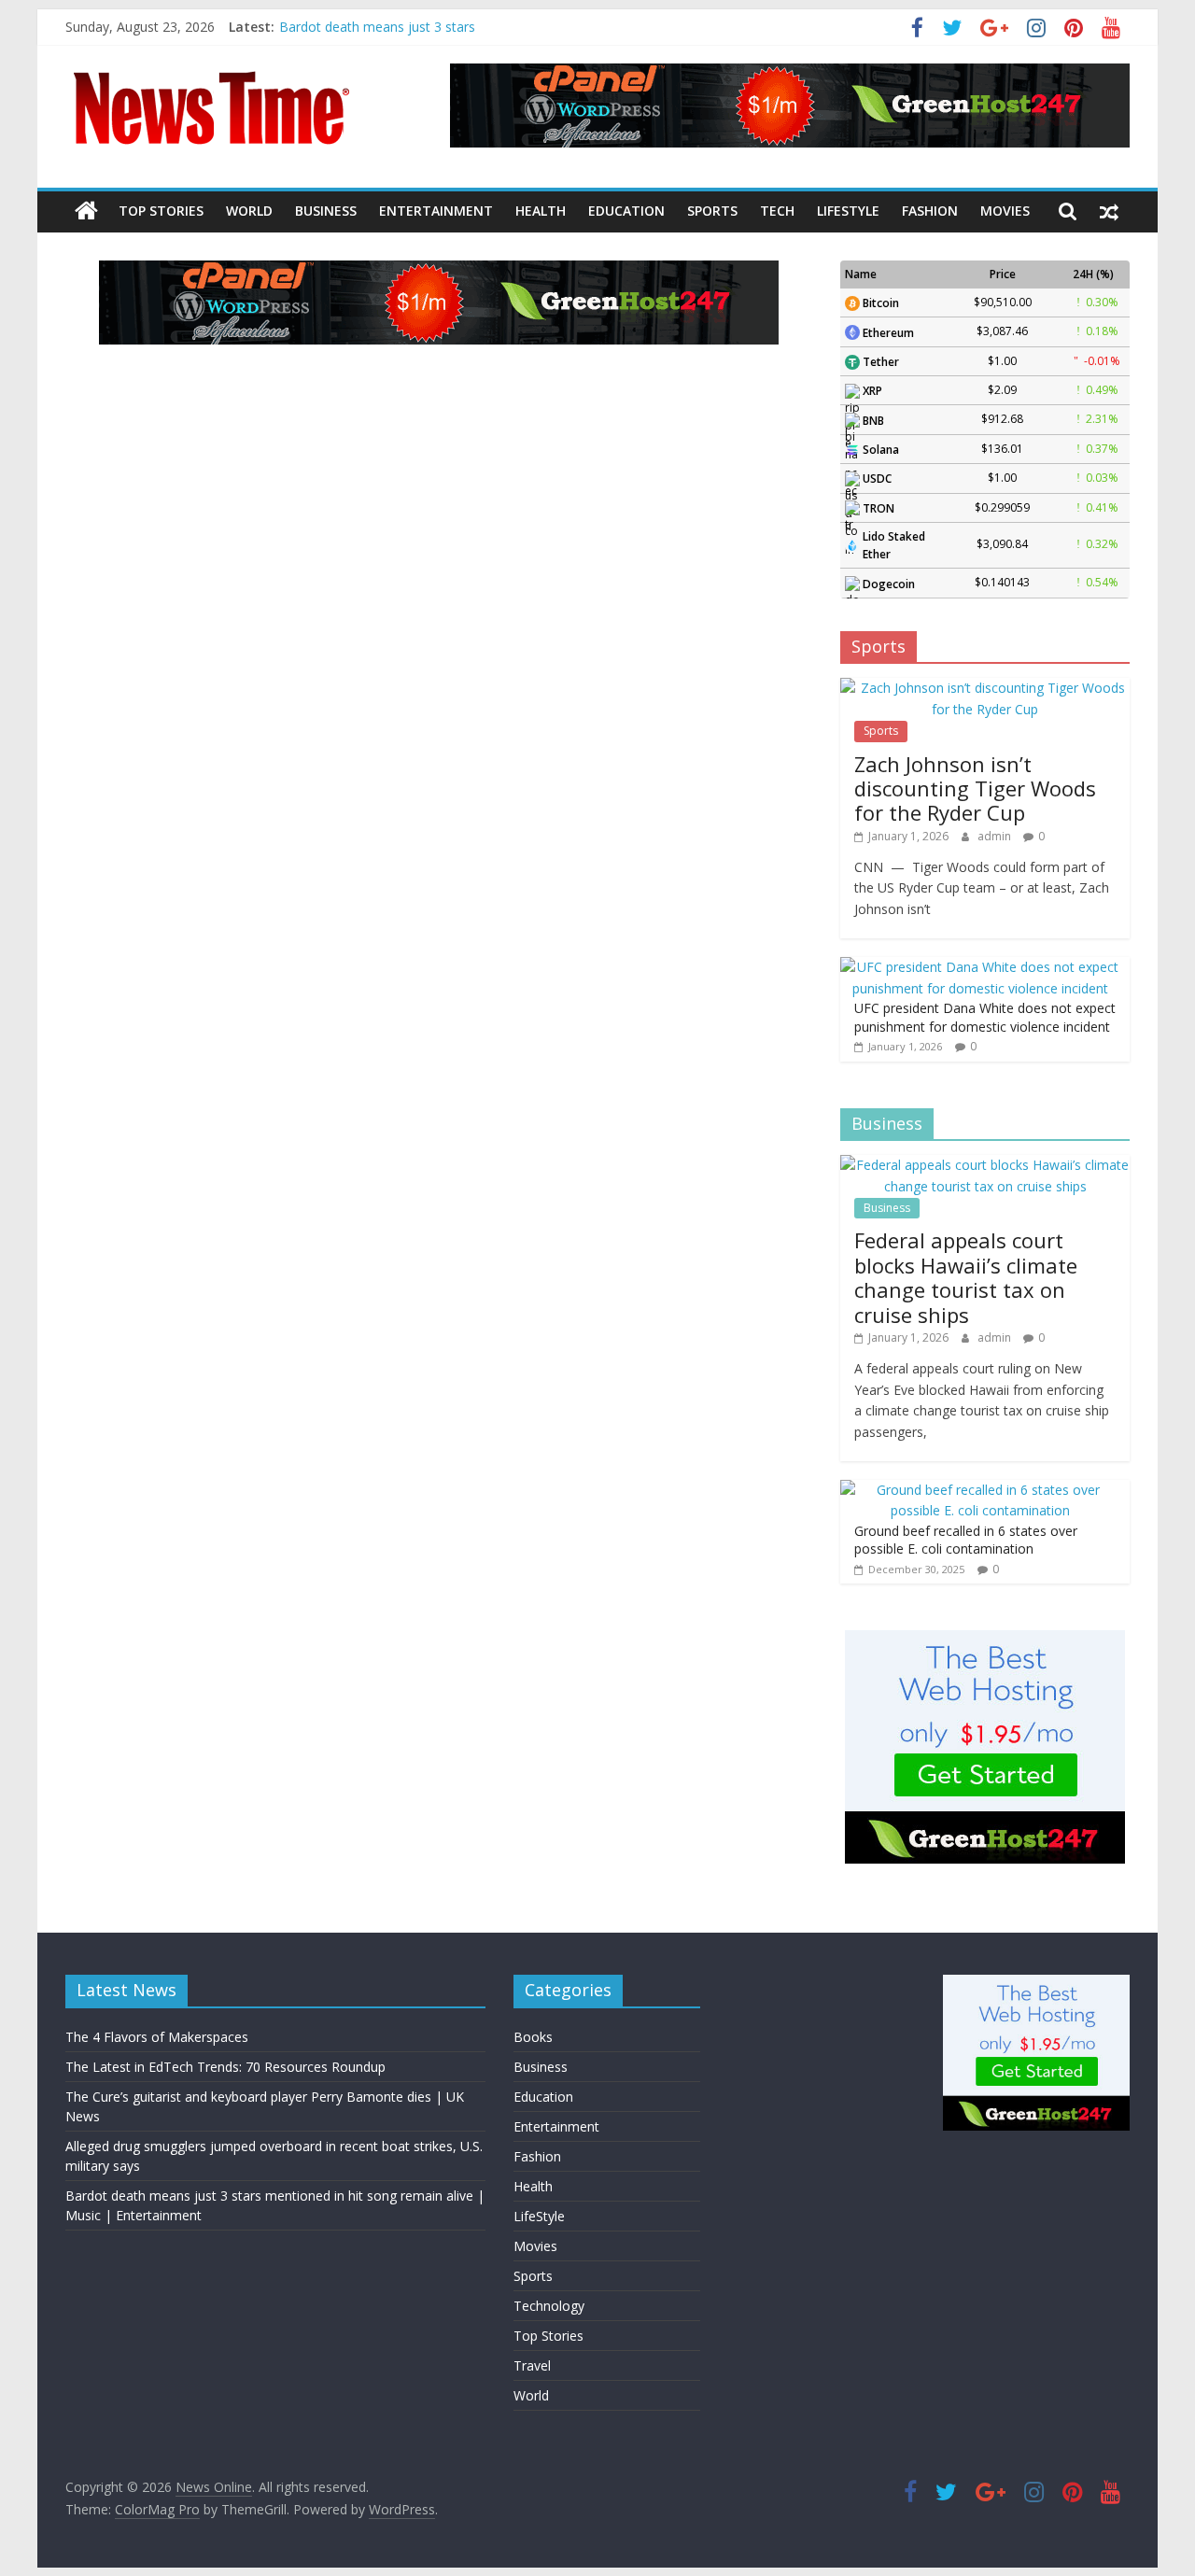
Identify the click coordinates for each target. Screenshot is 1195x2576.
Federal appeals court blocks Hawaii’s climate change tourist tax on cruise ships (966, 1277)
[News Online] (86, 211)
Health (541, 211)
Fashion (930, 211)
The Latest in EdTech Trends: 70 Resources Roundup (225, 2067)
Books (533, 2037)
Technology (549, 2306)
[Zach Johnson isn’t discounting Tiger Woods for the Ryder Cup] (985, 688)
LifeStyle (848, 211)
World (249, 211)
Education (626, 211)
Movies (1005, 211)
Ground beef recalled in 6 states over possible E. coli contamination (966, 1540)
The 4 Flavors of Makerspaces (157, 2037)
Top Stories (161, 211)
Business (326, 211)
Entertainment (436, 211)
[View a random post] (1109, 211)
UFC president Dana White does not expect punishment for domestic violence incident (985, 1017)
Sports (712, 211)
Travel (532, 2365)
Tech (777, 211)
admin (996, 836)
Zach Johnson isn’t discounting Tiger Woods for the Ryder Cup (975, 788)
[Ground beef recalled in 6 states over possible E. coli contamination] (980, 1490)
